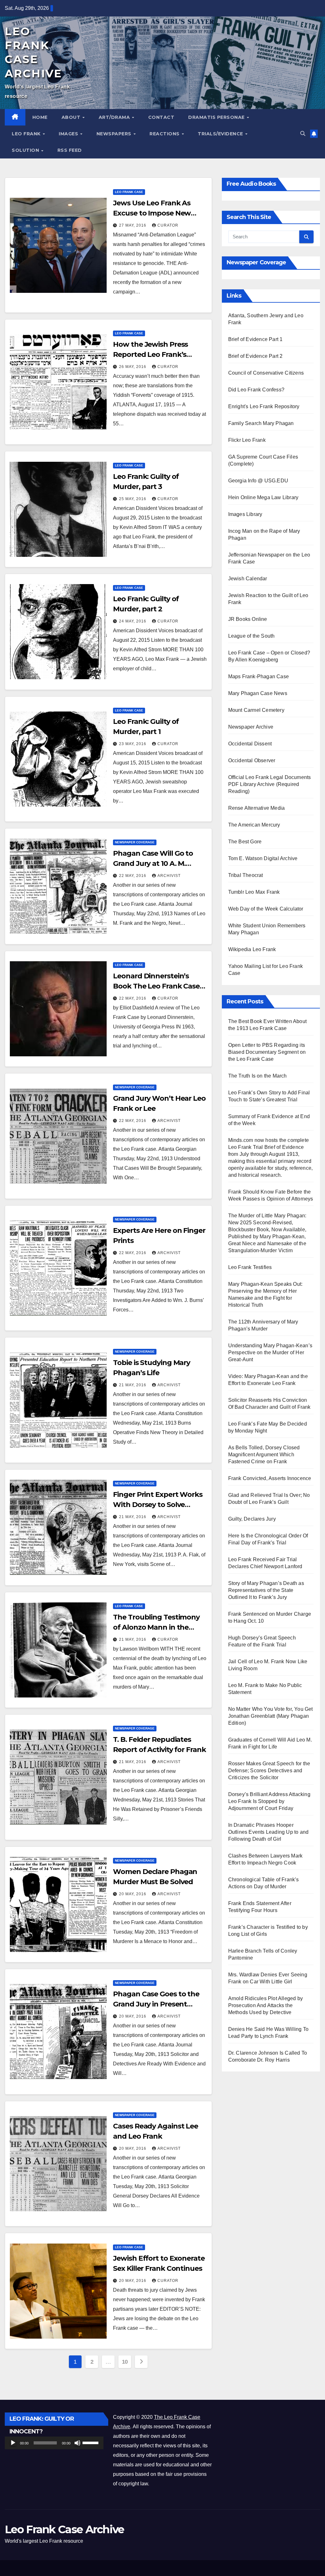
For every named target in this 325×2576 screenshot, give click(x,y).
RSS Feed (70, 150)
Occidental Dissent (250, 744)
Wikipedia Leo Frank (252, 949)
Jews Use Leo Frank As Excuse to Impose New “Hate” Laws (152, 213)
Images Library (245, 514)
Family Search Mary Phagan (261, 423)
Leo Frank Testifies (250, 1267)
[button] (303, 134)
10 (125, 2362)
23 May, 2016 (133, 744)
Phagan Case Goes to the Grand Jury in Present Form (156, 2004)
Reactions (165, 134)
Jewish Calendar (248, 579)
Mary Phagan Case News (258, 693)
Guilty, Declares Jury (252, 1519)
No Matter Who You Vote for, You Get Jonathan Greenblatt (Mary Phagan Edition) (271, 1716)
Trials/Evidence (221, 134)
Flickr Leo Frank (247, 440)
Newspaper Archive (251, 727)
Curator (168, 225)
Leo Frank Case (129, 192)
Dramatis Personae (217, 117)
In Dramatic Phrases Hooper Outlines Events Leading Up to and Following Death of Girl (269, 1832)
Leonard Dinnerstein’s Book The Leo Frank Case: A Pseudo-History (157, 986)
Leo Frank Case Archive (64, 2529)
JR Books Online (248, 619)
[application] (54, 2443)
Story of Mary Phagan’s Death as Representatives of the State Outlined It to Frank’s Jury (266, 1590)
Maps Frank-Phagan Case (259, 676)
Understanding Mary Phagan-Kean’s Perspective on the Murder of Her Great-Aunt (270, 1352)
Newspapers (115, 134)
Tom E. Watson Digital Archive (263, 858)
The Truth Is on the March (258, 1076)
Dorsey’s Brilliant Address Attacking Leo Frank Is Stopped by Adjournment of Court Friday (269, 1801)
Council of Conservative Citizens (266, 373)
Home (40, 117)
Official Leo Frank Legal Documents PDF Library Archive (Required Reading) (270, 784)
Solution (26, 150)
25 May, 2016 (133, 499)
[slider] (91, 2442)
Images (69, 134)
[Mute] (77, 2443)
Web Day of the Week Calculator (266, 909)
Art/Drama (115, 117)
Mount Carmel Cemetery (256, 710)
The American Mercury (254, 825)
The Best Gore (245, 842)
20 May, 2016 (133, 1894)
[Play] (13, 2443)
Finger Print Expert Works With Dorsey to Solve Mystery (158, 1505)
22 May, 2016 (133, 876)
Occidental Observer (252, 760)
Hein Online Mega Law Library (263, 497)
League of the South (252, 636)
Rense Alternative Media (257, 808)
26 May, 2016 (133, 367)
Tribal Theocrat (246, 875)
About (72, 117)
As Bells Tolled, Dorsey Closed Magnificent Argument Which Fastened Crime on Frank (264, 1455)
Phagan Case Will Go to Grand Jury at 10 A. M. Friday (153, 863)
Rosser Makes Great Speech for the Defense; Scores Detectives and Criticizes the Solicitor (269, 1771)
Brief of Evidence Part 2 (255, 356)
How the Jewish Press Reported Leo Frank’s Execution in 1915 (150, 354)
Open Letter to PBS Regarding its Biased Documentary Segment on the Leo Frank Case (267, 1052)
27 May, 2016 (133, 225)
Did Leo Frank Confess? (256, 390)
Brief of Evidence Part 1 (255, 339)
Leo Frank (27, 134)
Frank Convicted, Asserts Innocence (270, 1478)
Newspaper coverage (135, 842)
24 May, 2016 (133, 621)
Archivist (169, 876)
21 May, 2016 (133, 1385)
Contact (161, 117)
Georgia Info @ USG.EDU (258, 481)
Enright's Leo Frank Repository (264, 406)
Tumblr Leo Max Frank (254, 892)
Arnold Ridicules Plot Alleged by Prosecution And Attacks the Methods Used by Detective (265, 2005)
